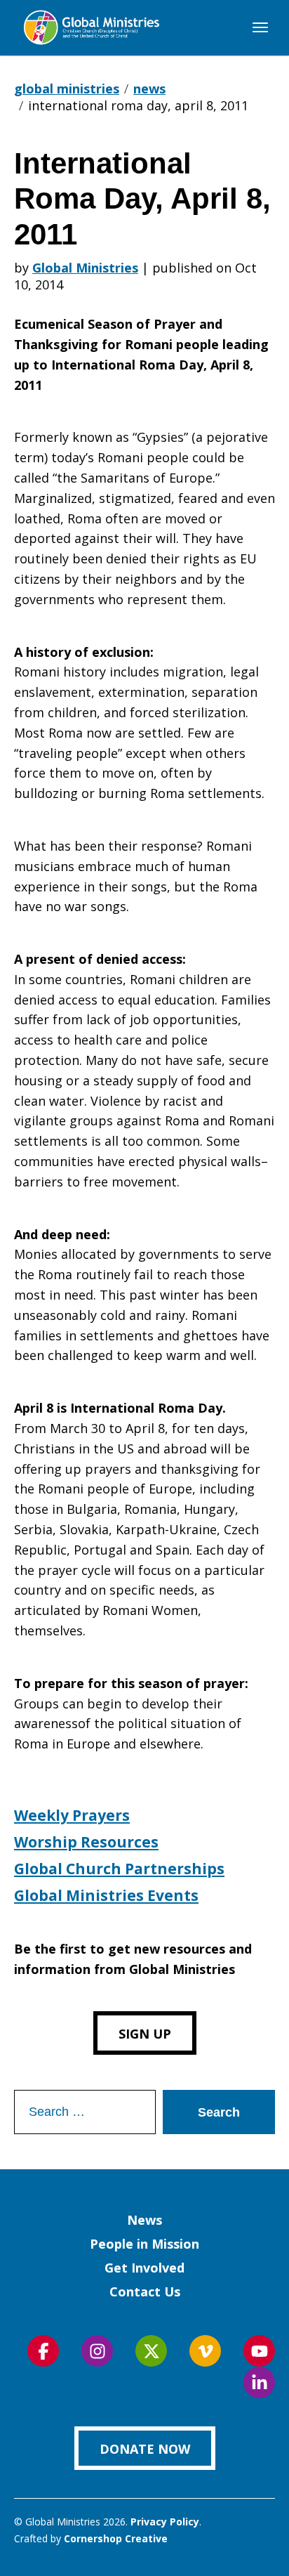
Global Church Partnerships (119, 1869)
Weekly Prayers (72, 1815)
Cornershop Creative (116, 2538)
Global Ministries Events (106, 1895)
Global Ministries (85, 268)
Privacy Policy (165, 2522)
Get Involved (144, 2268)
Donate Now (145, 2449)
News (144, 2220)
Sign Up (145, 2034)
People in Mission (144, 2244)
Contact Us (145, 2291)
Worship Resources (86, 1842)
